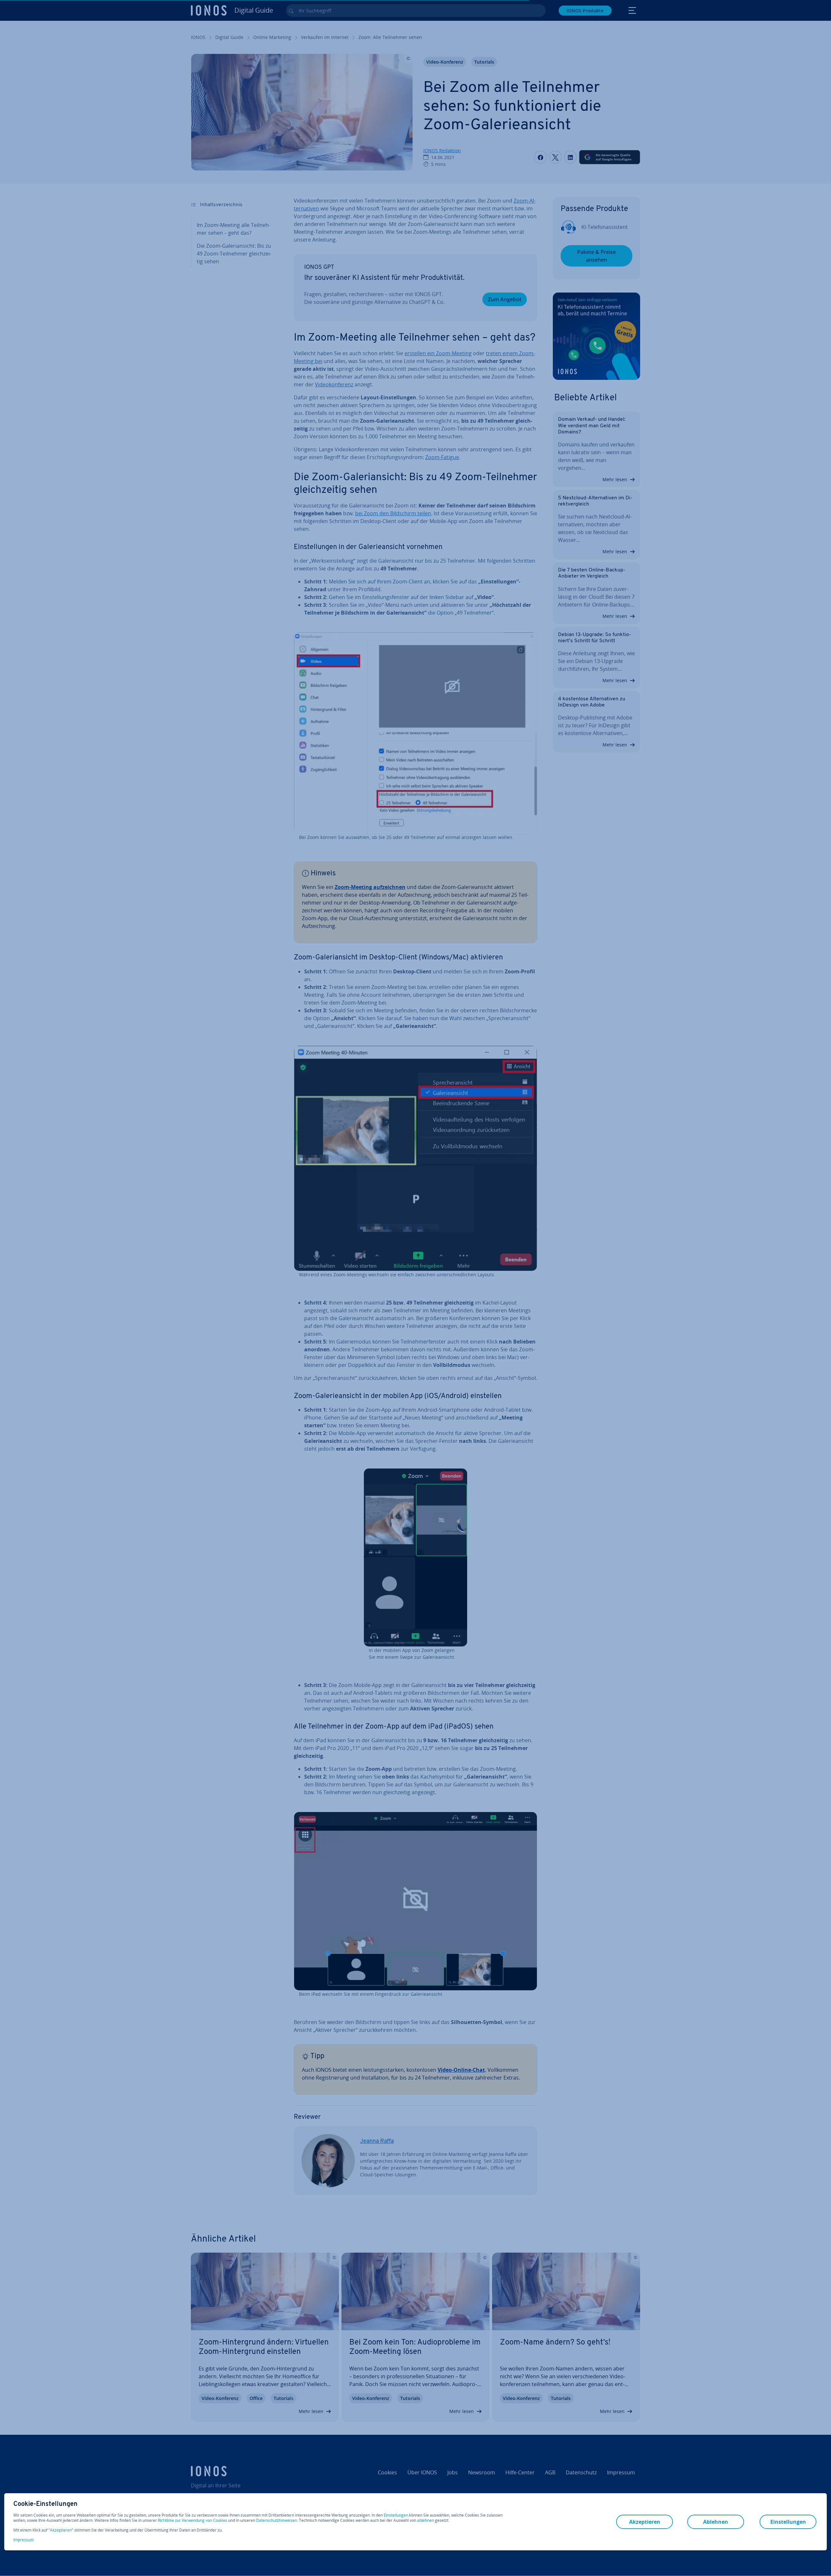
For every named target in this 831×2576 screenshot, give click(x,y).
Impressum (24, 2540)
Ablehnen (716, 2522)
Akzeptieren (61, 2530)
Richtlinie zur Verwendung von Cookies (192, 2520)
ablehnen (426, 2520)
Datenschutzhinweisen (277, 2520)
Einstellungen (396, 2515)
